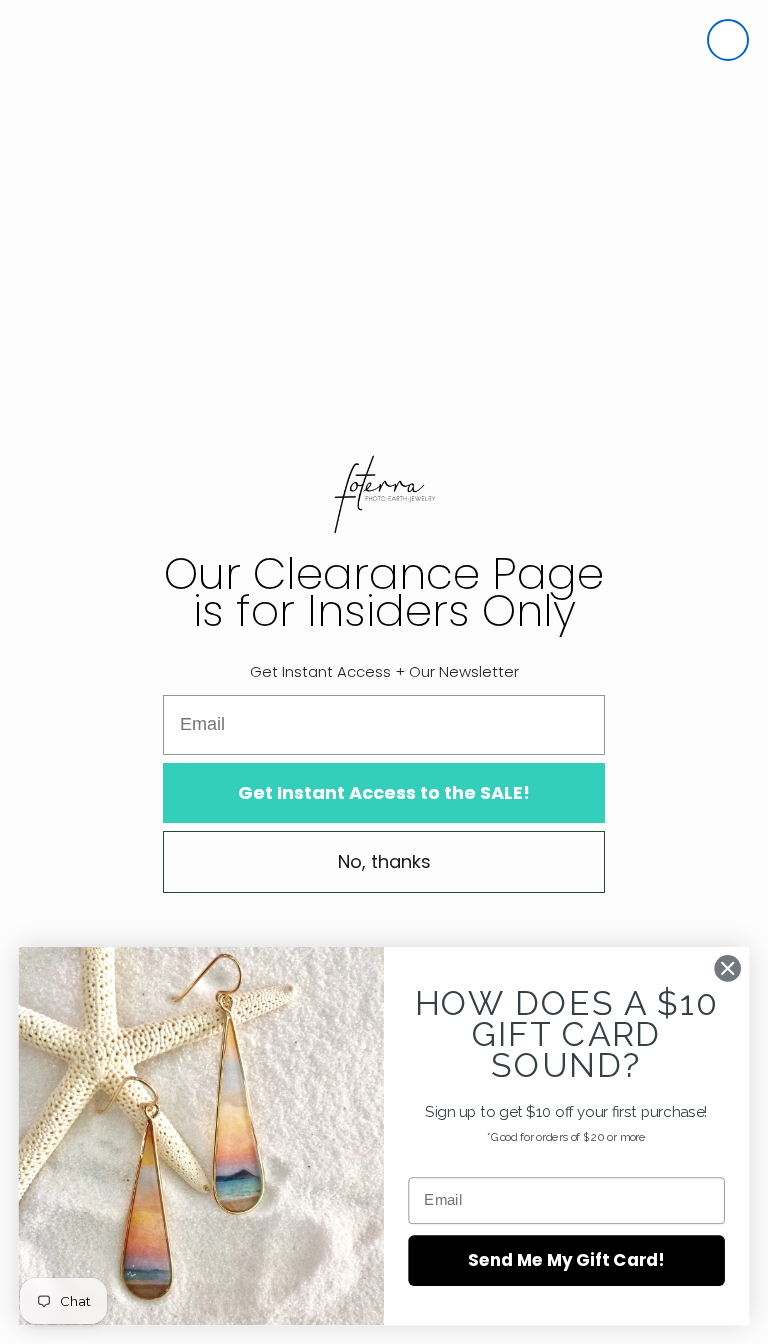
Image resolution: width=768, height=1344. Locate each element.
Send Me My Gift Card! (566, 1259)
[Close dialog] (728, 40)
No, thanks (384, 861)
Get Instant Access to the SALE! (384, 792)
